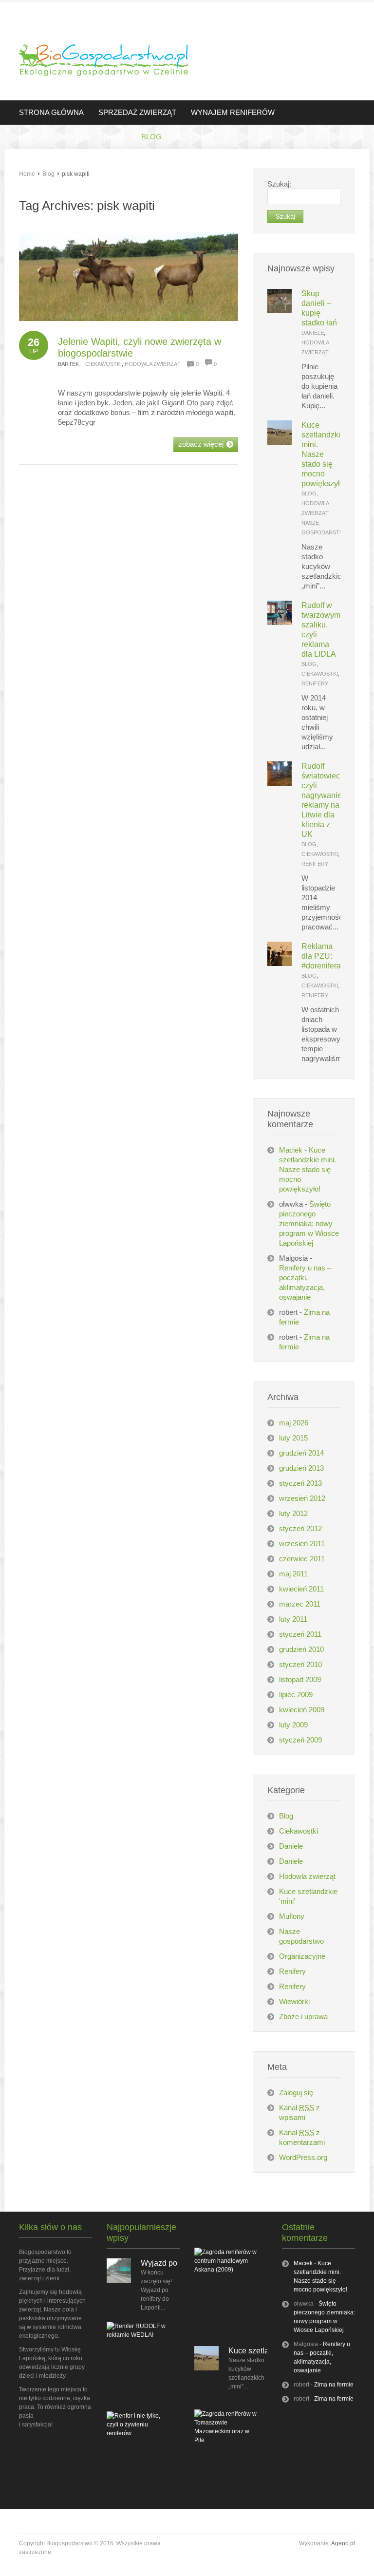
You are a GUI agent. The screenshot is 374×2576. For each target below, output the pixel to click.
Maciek (291, 1150)
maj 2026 (294, 1423)
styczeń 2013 (300, 1483)
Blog (48, 174)
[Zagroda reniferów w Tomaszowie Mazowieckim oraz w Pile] (226, 2440)
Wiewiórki (294, 2001)
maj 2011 (293, 1574)
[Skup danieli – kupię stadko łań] (280, 311)
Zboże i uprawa (303, 2017)
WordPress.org (303, 2157)
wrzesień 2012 (302, 1498)
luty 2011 (293, 1619)
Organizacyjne (302, 1956)
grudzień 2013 (301, 1468)
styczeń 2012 (300, 1528)
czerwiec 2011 (302, 1559)
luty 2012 (293, 1513)
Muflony (292, 1916)
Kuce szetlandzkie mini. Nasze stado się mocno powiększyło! (308, 1169)
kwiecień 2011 (301, 1589)
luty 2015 (293, 1438)
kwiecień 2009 (302, 1710)
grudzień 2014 (301, 1453)
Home (27, 174)
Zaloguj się (296, 2093)
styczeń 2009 (300, 1740)
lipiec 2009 (296, 1695)
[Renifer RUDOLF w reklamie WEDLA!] (138, 2335)
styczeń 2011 (300, 1634)
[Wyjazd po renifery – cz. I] (119, 2281)
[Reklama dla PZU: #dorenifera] (280, 963)
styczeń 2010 (300, 1664)
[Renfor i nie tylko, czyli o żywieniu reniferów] (138, 2433)
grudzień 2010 (301, 1649)
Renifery (315, 683)
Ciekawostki (103, 364)
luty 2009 (293, 1725)
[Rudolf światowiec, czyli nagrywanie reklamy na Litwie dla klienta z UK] (280, 783)
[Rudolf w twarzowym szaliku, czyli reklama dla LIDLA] (280, 622)
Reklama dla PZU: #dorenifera (321, 956)
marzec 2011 (300, 1604)
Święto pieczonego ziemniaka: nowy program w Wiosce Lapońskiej (309, 1223)
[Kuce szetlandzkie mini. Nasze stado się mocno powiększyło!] (280, 442)
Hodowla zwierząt (153, 364)
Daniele (313, 333)
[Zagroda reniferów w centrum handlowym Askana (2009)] (226, 2270)
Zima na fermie (334, 2385)
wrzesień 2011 (302, 1544)
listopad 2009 (300, 1679)
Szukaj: (279, 183)
